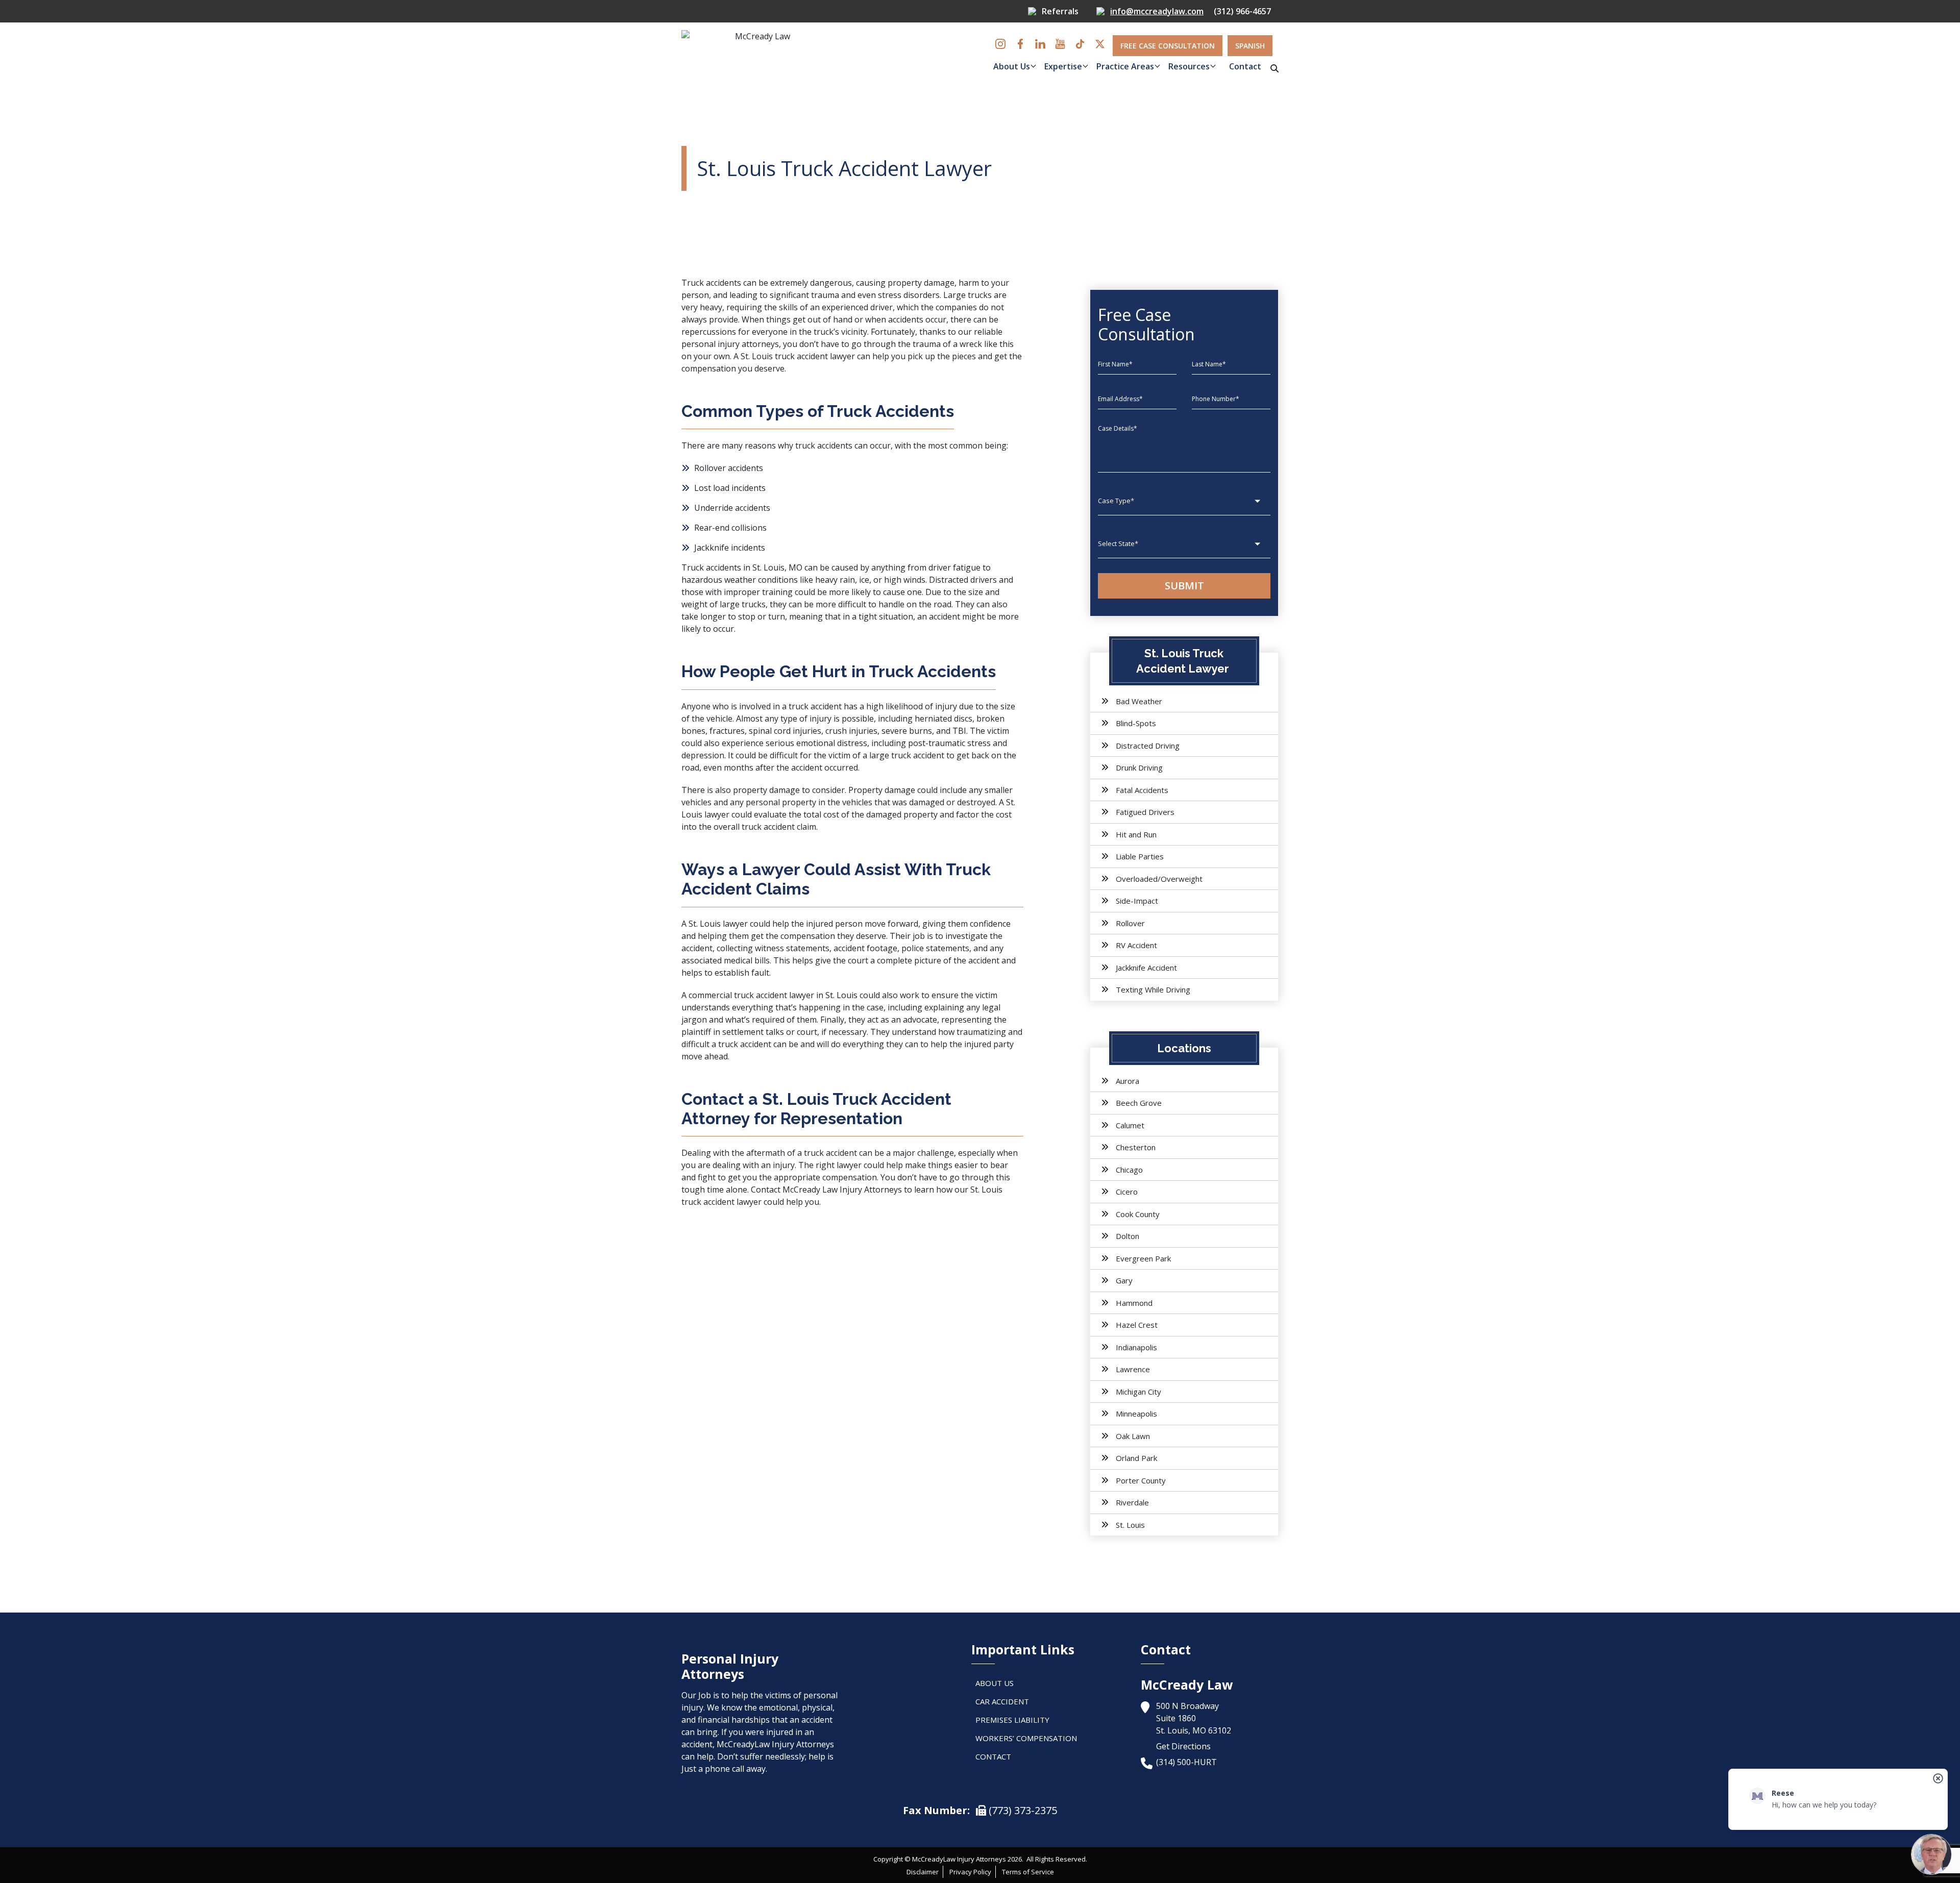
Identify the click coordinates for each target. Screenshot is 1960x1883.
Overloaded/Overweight (1159, 879)
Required (947, 96)
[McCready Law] (758, 56)
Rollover (1130, 923)
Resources (1189, 66)
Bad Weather (1139, 701)
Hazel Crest (1137, 1325)
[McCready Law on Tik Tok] (1080, 44)
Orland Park (1136, 1458)
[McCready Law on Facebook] (1020, 44)
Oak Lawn (1133, 1436)
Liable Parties (1140, 856)
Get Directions (1183, 1746)
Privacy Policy (970, 1872)
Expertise (1063, 66)
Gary (1124, 1280)
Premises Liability (1012, 1720)
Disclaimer (923, 1872)
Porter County (1141, 1480)
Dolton (1128, 1236)
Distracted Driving (1148, 746)
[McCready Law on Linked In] (1040, 44)
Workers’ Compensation (1026, 1738)
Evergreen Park (1143, 1258)
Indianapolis (1136, 1347)
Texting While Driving (1153, 989)
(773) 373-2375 (1022, 1810)
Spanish (1250, 46)
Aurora (1128, 1081)
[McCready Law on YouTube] (1060, 44)
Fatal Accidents (1142, 790)
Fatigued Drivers (1145, 812)
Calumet (1130, 1125)
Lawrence (1133, 1369)
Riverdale (1132, 1502)
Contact (1245, 66)
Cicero (1127, 1192)
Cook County (1138, 1214)
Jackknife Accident (1146, 968)
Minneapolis (1136, 1414)
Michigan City (1138, 1392)
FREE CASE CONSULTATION (1168, 46)
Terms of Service (1028, 1872)
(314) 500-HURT (1186, 1762)
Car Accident (1002, 1701)
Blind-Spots (1136, 723)
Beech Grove (1139, 1103)
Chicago (1129, 1170)
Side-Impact (1137, 901)
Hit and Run (1136, 834)
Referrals (1060, 11)
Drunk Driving (1139, 767)
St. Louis (1130, 1525)
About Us (1012, 66)
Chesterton (1136, 1147)
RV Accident (1136, 945)
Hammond (1134, 1303)
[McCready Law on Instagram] (1000, 44)
